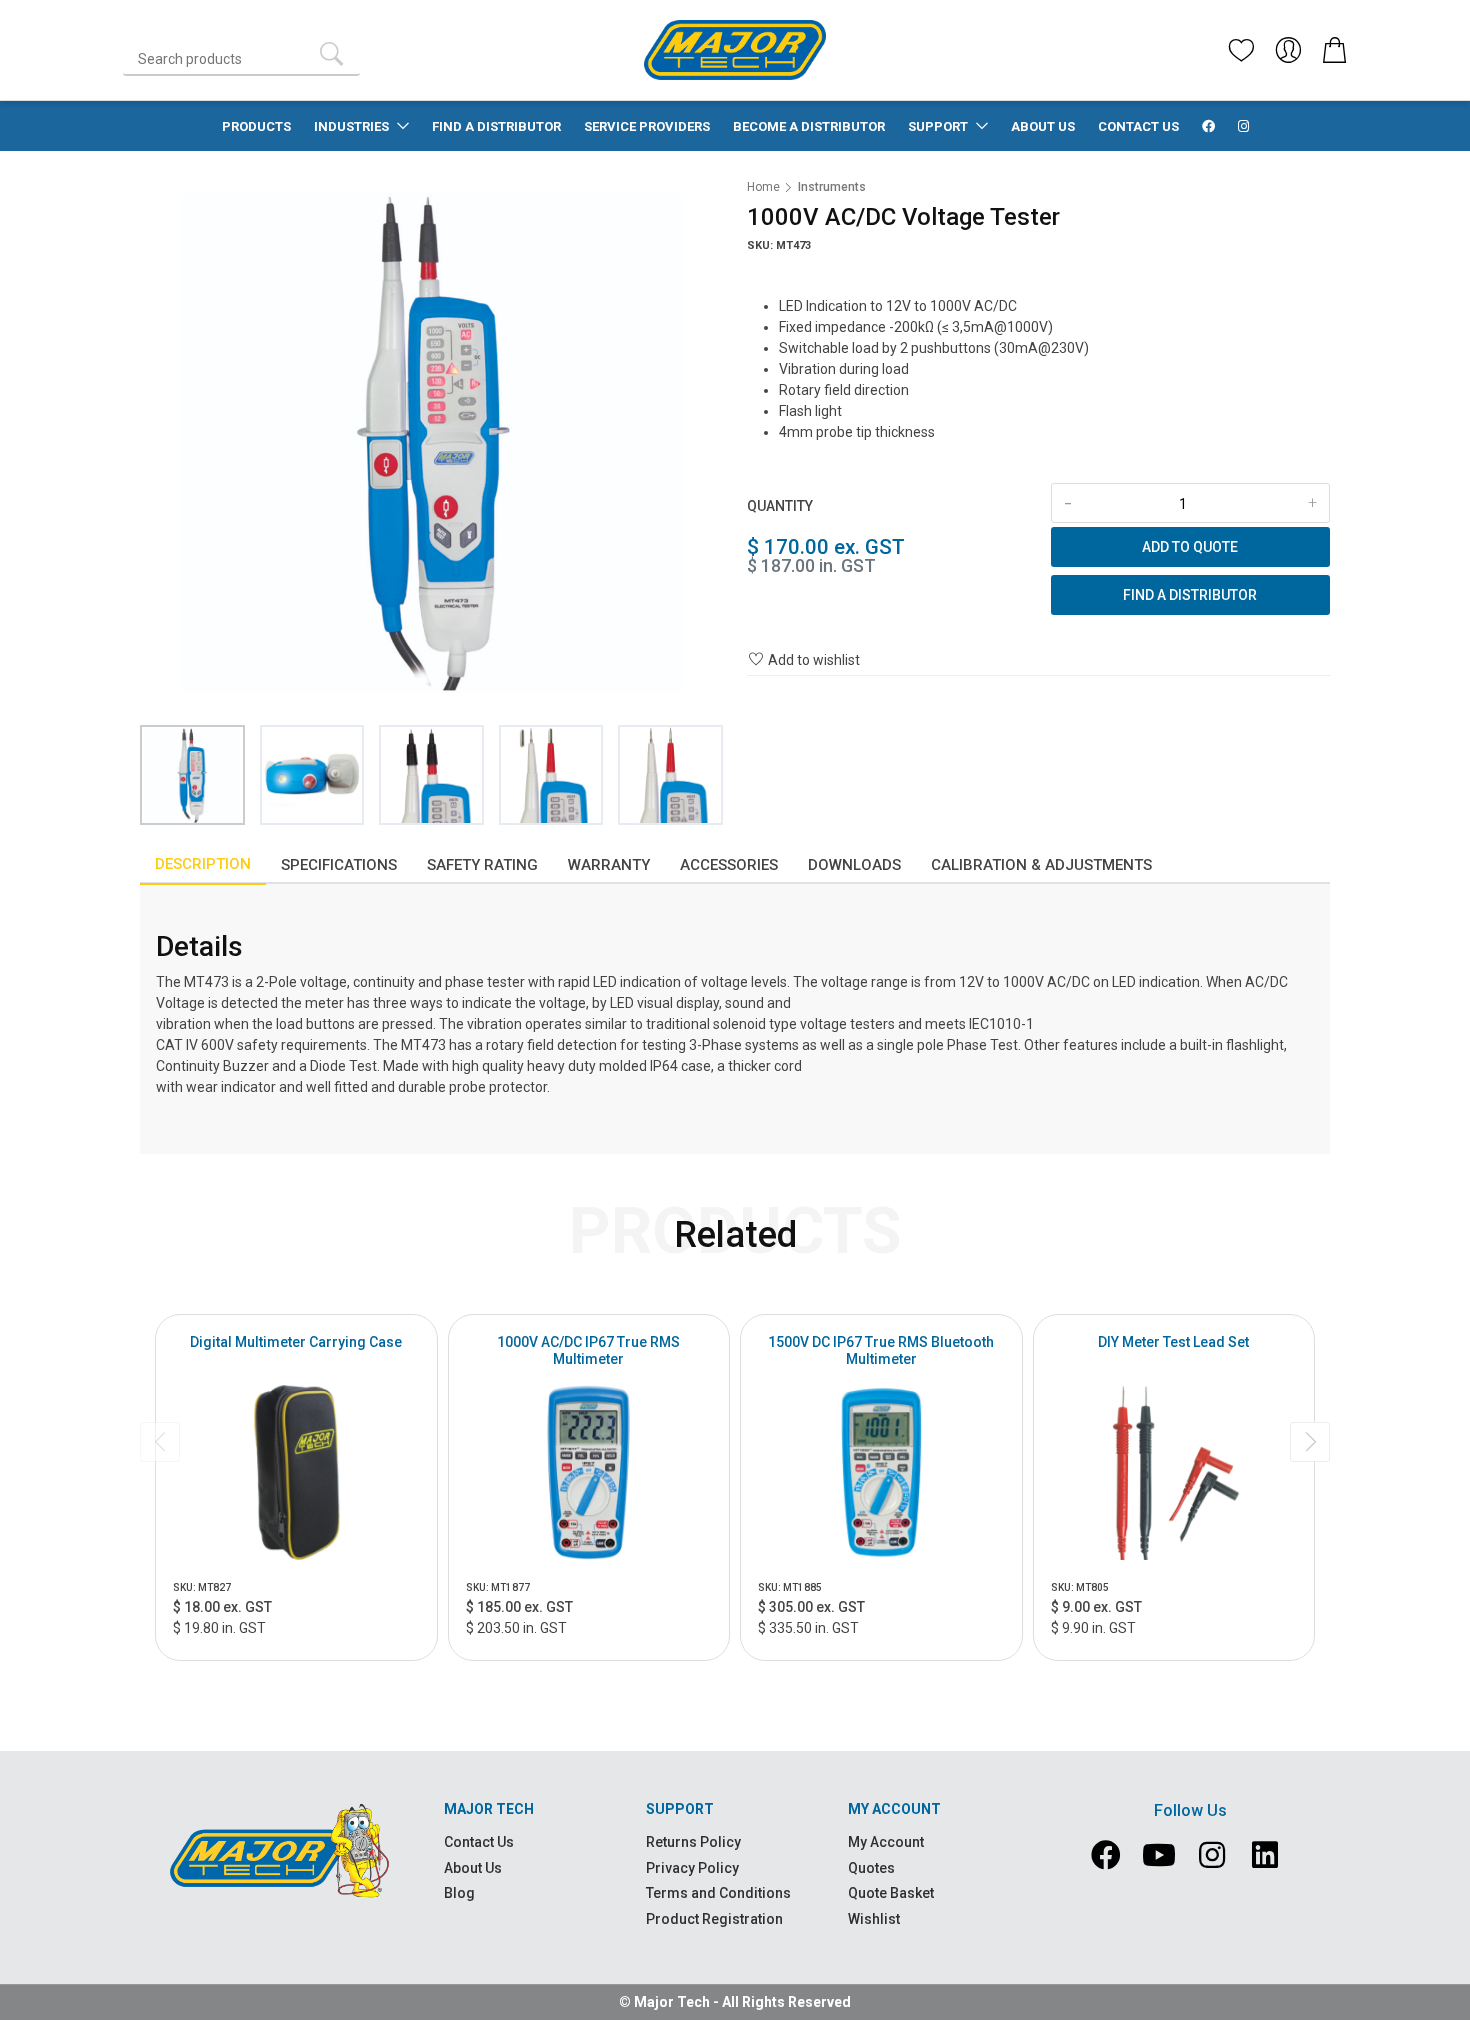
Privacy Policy (692, 1868)
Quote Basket (891, 1893)
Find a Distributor (496, 126)
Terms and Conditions (718, 1893)
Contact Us (1138, 126)
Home (763, 187)
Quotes (871, 1868)
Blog (459, 1893)
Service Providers (647, 126)
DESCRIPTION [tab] (203, 864)
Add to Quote (1190, 547)
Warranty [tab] (609, 865)
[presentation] (160, 1442)
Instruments (832, 187)
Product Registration (714, 1919)
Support (939, 126)
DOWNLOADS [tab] (854, 865)
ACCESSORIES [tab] (729, 865)
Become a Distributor (809, 126)
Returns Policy (693, 1842)
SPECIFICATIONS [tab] (339, 865)
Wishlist (874, 1919)
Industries (353, 126)
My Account (886, 1842)
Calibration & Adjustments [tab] (1041, 865)
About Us (1043, 126)
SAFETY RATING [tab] (482, 865)
